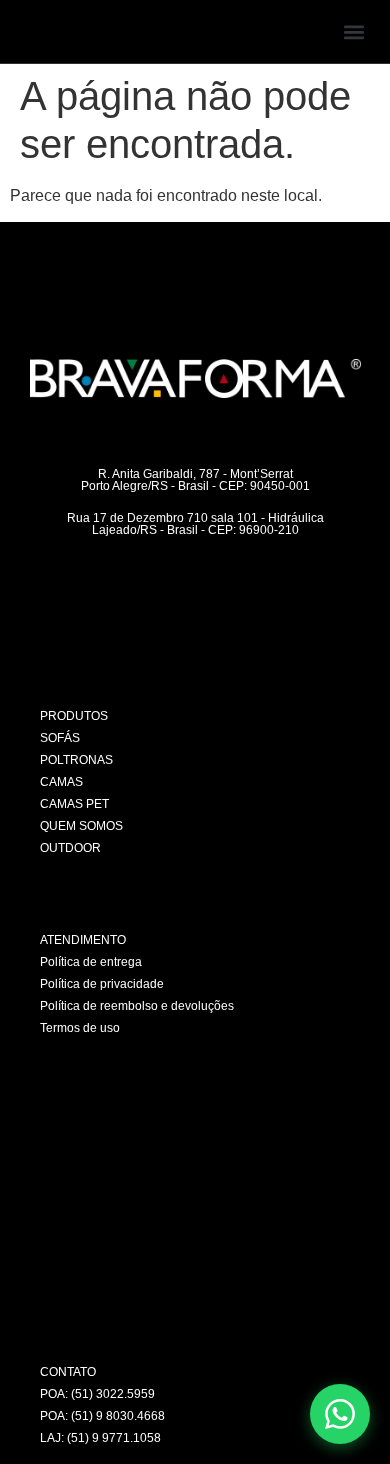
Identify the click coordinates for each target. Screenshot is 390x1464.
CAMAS (61, 782)
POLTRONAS (76, 760)
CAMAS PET (74, 804)
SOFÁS (60, 738)
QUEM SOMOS (81, 826)
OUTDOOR (70, 848)
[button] (353, 31)
